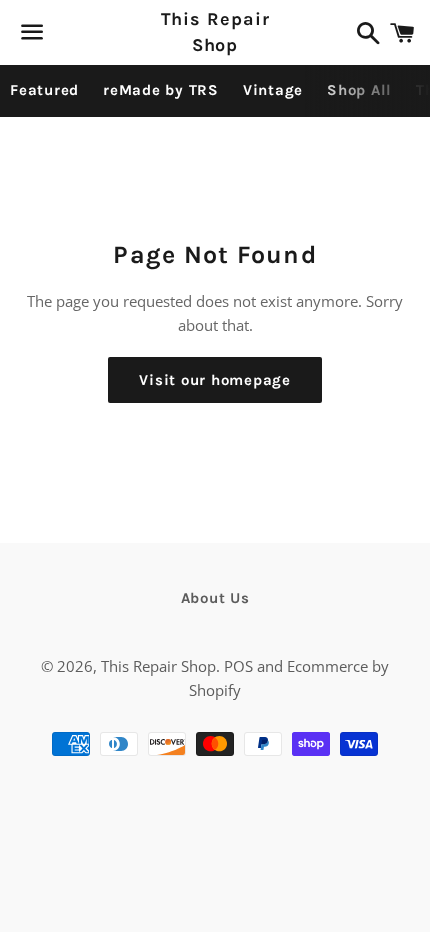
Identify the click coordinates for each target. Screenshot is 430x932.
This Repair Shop (215, 31)
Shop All (359, 90)
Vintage (273, 90)
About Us (215, 598)
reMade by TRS (161, 90)
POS (238, 666)
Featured (44, 90)
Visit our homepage (215, 380)
